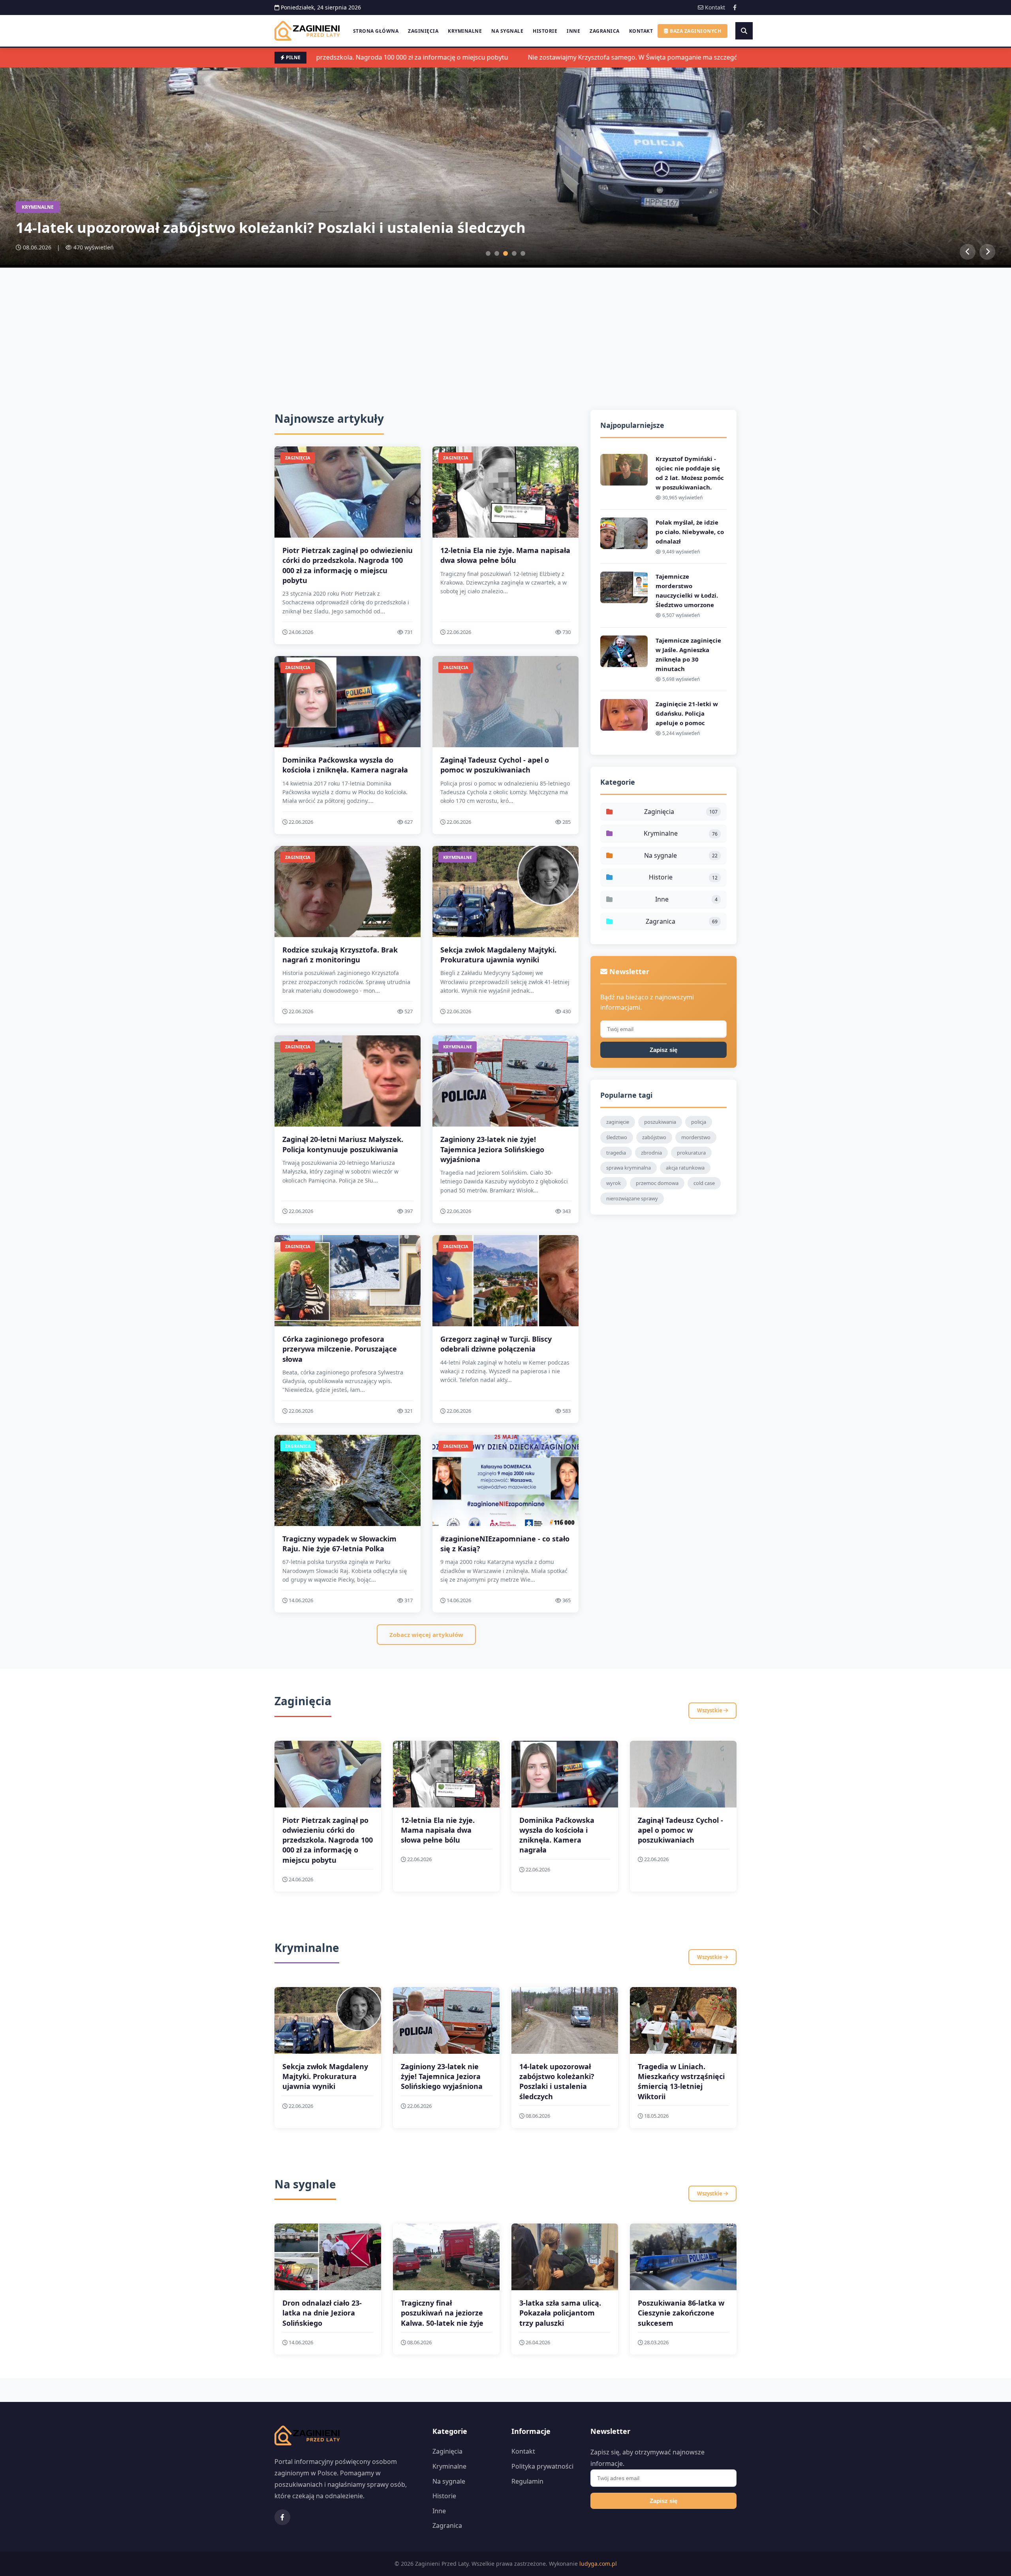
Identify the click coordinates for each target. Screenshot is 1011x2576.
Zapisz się (663, 1050)
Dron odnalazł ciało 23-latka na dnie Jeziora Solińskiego (322, 2313)
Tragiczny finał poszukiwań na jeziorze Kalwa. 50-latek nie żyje (442, 2313)
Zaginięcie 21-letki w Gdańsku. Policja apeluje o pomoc (687, 713)
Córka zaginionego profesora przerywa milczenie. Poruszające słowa (340, 1349)
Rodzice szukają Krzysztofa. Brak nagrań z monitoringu (340, 955)
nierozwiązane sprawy (632, 1198)
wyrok (614, 1183)
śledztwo (617, 1137)
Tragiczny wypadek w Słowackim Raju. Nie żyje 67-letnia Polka (339, 1544)
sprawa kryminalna (629, 1168)
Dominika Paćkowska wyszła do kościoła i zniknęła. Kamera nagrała (345, 765)
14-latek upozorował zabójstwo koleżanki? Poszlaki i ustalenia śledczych (557, 2081)
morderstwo (696, 1137)
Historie (545, 31)
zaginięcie (618, 1122)
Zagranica (605, 31)
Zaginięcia (423, 31)
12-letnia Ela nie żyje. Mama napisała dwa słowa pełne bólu (505, 555)
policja (699, 1122)
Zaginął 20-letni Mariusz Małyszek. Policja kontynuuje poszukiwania (343, 1144)
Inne (573, 31)
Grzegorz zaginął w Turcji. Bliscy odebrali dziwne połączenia (496, 1344)
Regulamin (527, 2481)
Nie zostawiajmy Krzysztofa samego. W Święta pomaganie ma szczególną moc (592, 57)
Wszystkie (710, 1710)
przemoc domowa (657, 1183)
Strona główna (376, 31)
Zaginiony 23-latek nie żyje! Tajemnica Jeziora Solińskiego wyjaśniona (492, 1149)
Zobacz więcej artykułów (426, 1635)
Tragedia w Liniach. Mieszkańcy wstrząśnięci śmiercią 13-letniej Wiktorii (681, 2081)
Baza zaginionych (695, 31)
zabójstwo (654, 1137)
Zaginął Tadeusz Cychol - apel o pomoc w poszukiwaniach (495, 765)
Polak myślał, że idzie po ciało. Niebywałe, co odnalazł (690, 532)
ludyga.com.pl (598, 2564)
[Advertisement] (505, 327)
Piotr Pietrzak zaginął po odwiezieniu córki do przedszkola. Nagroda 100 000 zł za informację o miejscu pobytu (348, 565)
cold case (704, 1183)
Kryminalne (465, 31)
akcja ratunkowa (685, 1168)
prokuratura (691, 1153)
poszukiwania (660, 1122)
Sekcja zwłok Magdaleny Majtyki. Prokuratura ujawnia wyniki (498, 955)
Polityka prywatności (542, 2466)
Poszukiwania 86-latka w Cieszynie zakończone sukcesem (681, 2313)
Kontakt (714, 7)
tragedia (616, 1153)
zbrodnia (651, 1153)
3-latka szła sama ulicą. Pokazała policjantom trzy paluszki (560, 2313)
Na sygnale (507, 31)
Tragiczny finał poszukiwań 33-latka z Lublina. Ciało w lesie (224, 228)
